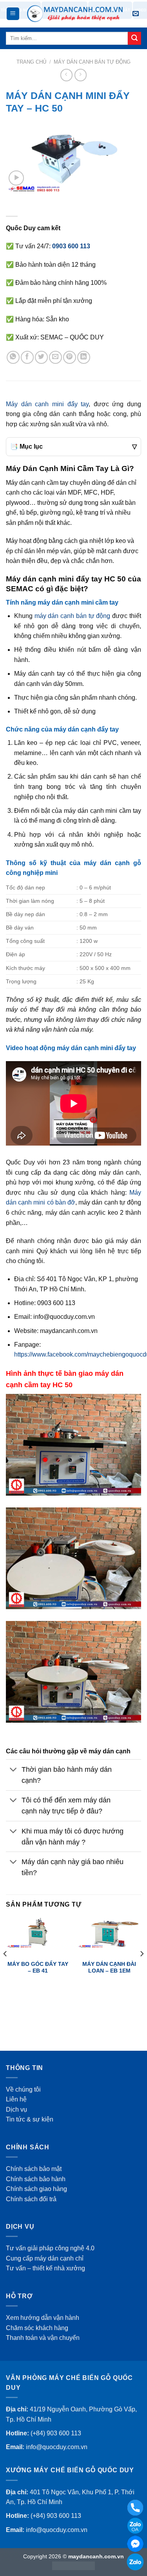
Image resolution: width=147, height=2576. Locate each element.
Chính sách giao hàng (36, 2189)
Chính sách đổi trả (31, 2199)
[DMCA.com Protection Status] (73, 2565)
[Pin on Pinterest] (70, 357)
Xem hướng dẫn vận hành (43, 2318)
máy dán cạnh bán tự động (73, 616)
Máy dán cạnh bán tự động (92, 62)
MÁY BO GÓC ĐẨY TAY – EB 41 (38, 1968)
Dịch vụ (16, 2109)
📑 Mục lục (73, 446)
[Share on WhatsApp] (13, 357)
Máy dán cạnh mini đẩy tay (47, 404)
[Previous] (5, 1969)
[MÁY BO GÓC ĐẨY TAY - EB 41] (38, 1933)
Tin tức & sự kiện (30, 2119)
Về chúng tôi (23, 2089)
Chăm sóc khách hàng (37, 2328)
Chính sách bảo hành (36, 2179)
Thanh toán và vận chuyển (43, 2338)
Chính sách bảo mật (34, 2169)
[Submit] (134, 39)
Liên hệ (16, 2099)
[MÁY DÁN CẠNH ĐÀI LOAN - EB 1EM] (109, 1933)
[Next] (142, 1969)
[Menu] (13, 14)
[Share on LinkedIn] (84, 357)
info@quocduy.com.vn (57, 2447)
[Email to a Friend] (55, 357)
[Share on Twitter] (41, 357)
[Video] (16, 178)
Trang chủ (31, 62)
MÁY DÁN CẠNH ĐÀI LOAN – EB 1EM (109, 1968)
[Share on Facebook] (27, 357)
